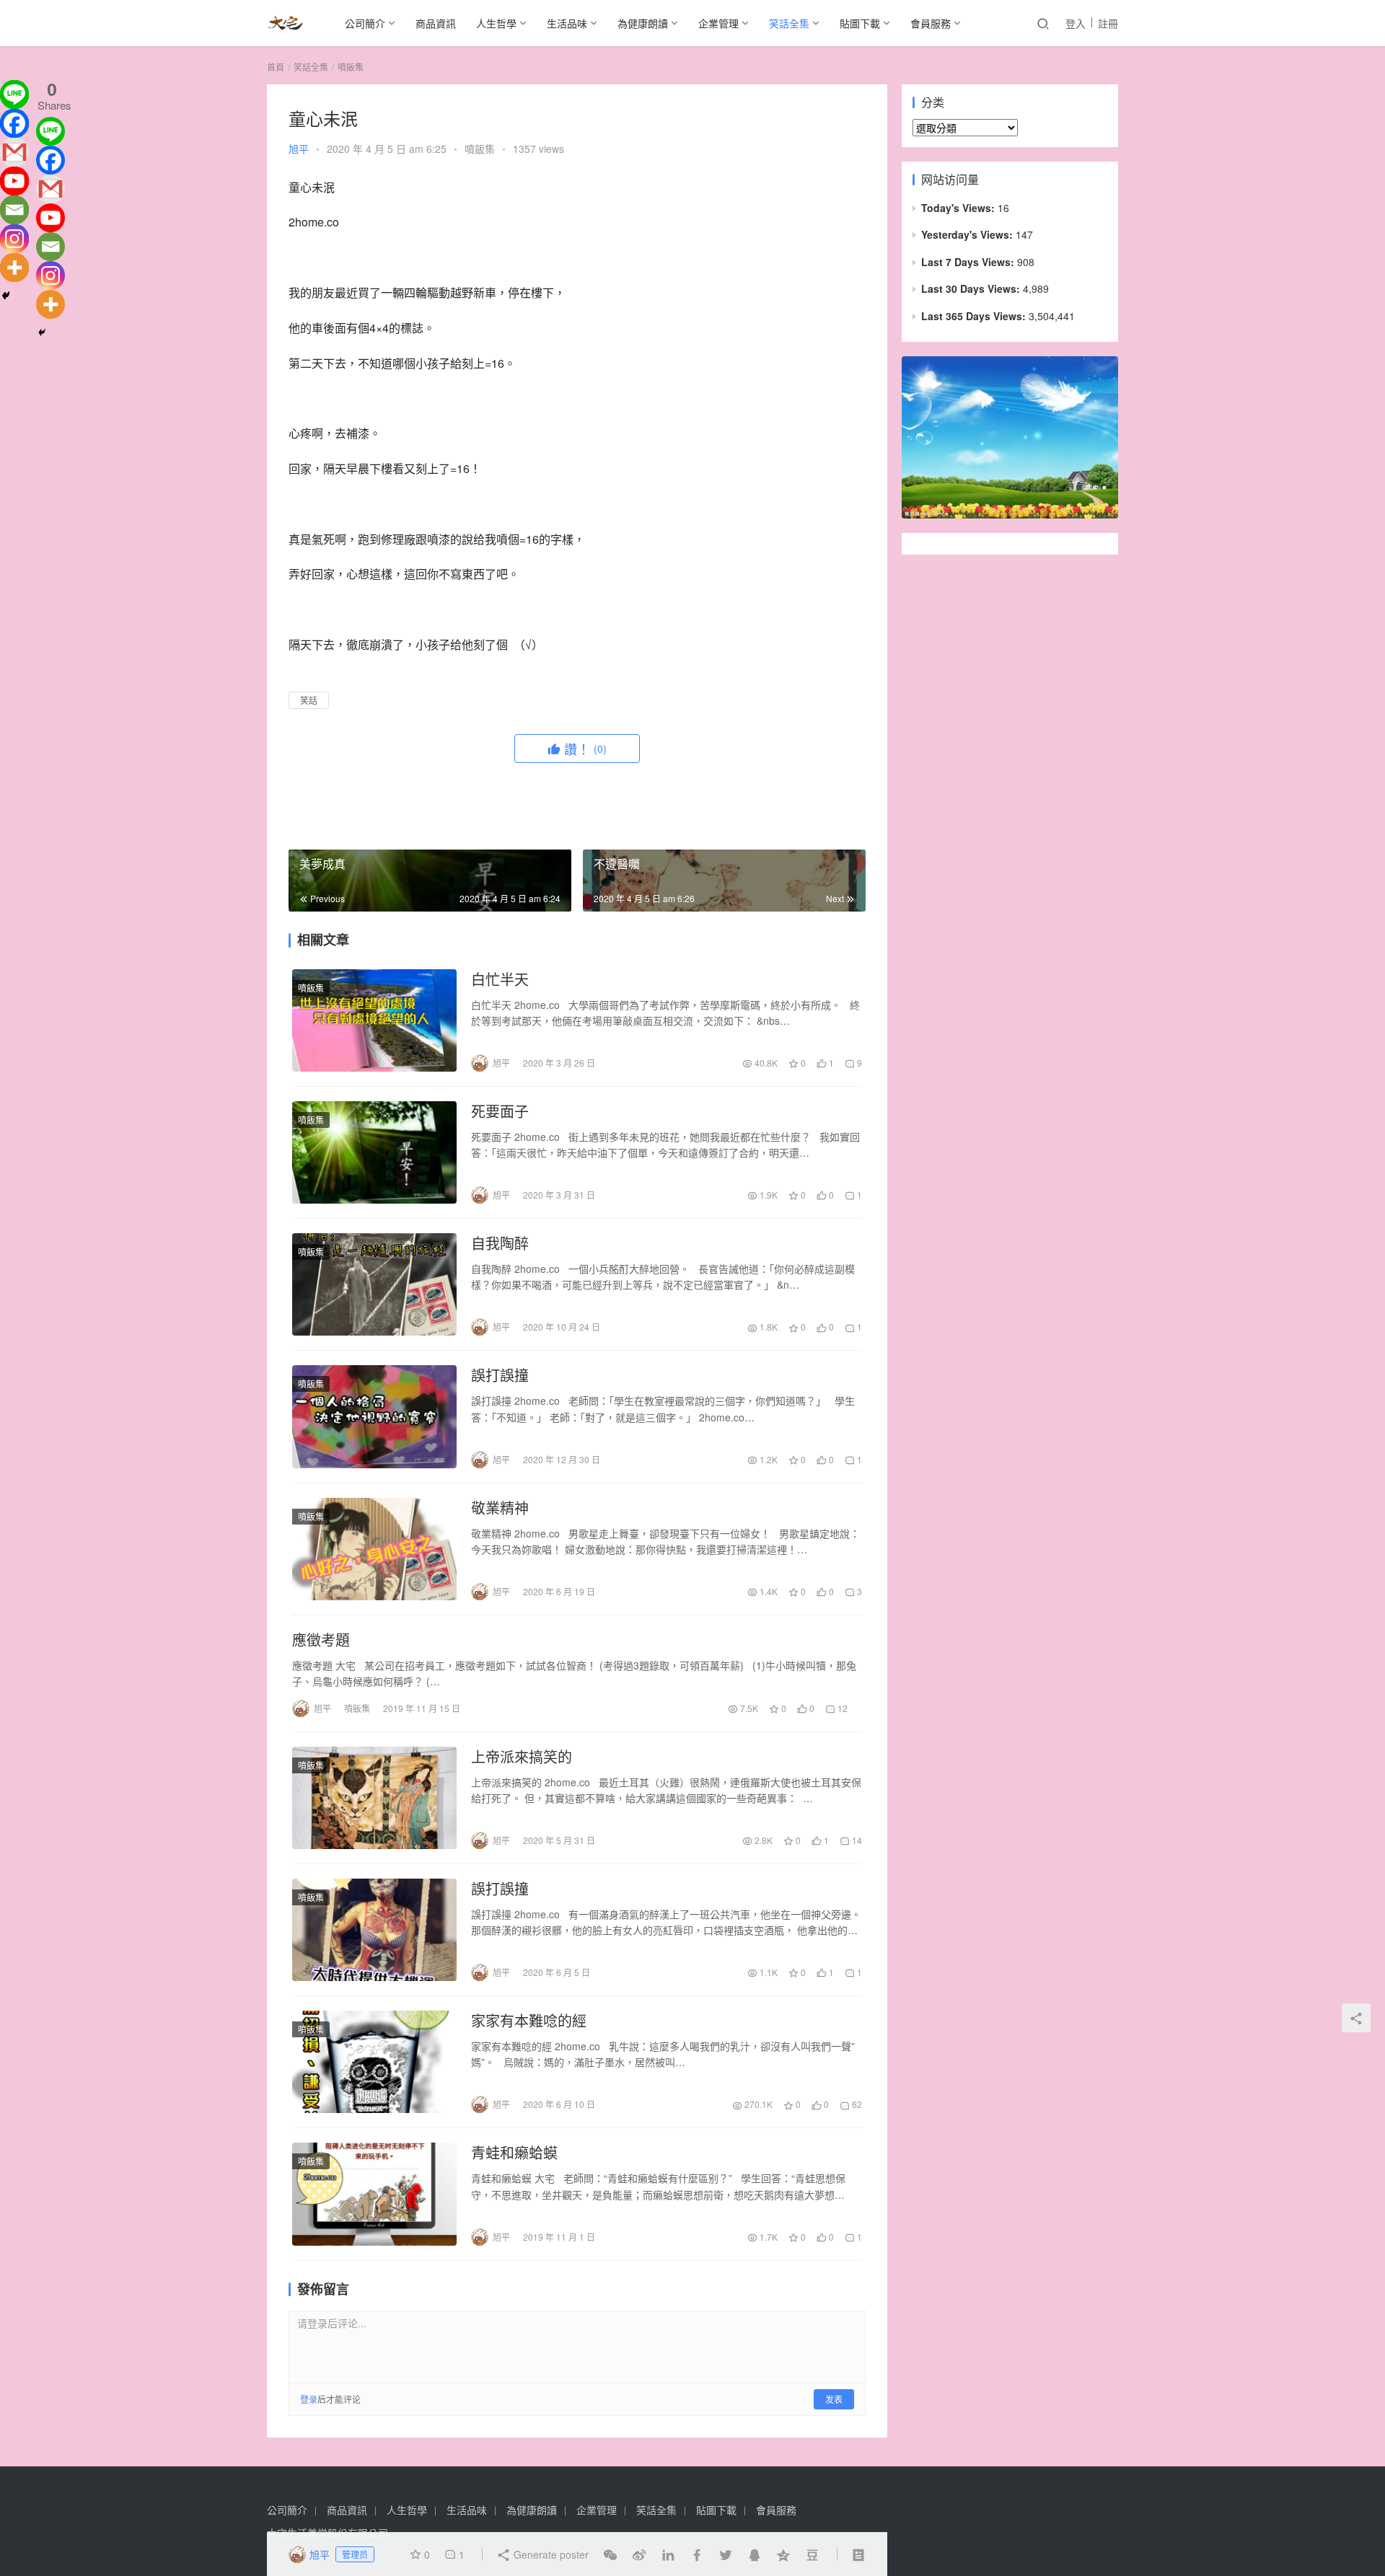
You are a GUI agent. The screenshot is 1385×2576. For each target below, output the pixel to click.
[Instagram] (14, 239)
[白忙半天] (374, 1020)
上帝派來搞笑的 (522, 1757)
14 (856, 1840)
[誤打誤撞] (374, 1416)
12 (841, 1708)
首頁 (276, 67)
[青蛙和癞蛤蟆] (374, 2194)
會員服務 (931, 23)
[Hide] (6, 296)
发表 (834, 2399)
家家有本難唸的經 (529, 2021)
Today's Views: (959, 208)
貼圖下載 (860, 23)
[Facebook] (14, 123)
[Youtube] (14, 181)
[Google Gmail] (50, 189)
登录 (309, 2399)
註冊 (1108, 23)
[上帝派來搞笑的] (374, 1798)
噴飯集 (480, 149)
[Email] (14, 210)
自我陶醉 (500, 1243)
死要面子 (500, 1111)
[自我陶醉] (374, 1284)
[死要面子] (374, 1152)
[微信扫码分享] (610, 2554)
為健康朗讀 (643, 23)
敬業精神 (500, 1508)
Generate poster (550, 2554)
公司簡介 (365, 23)
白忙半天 (500, 979)
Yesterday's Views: (968, 234)
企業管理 (718, 23)
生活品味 (567, 23)
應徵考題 (321, 1640)
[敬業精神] (374, 1549)
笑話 (309, 700)
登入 (1076, 23)
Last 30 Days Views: (972, 288)
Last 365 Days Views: (975, 316)
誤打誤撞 (500, 1375)
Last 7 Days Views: (969, 262)
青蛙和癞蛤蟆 (514, 2153)
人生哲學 (496, 23)
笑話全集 (789, 23)
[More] (14, 268)
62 (856, 2104)
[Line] (14, 94)
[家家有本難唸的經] (374, 2062)
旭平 (299, 149)
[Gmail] (14, 152)
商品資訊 (436, 23)
